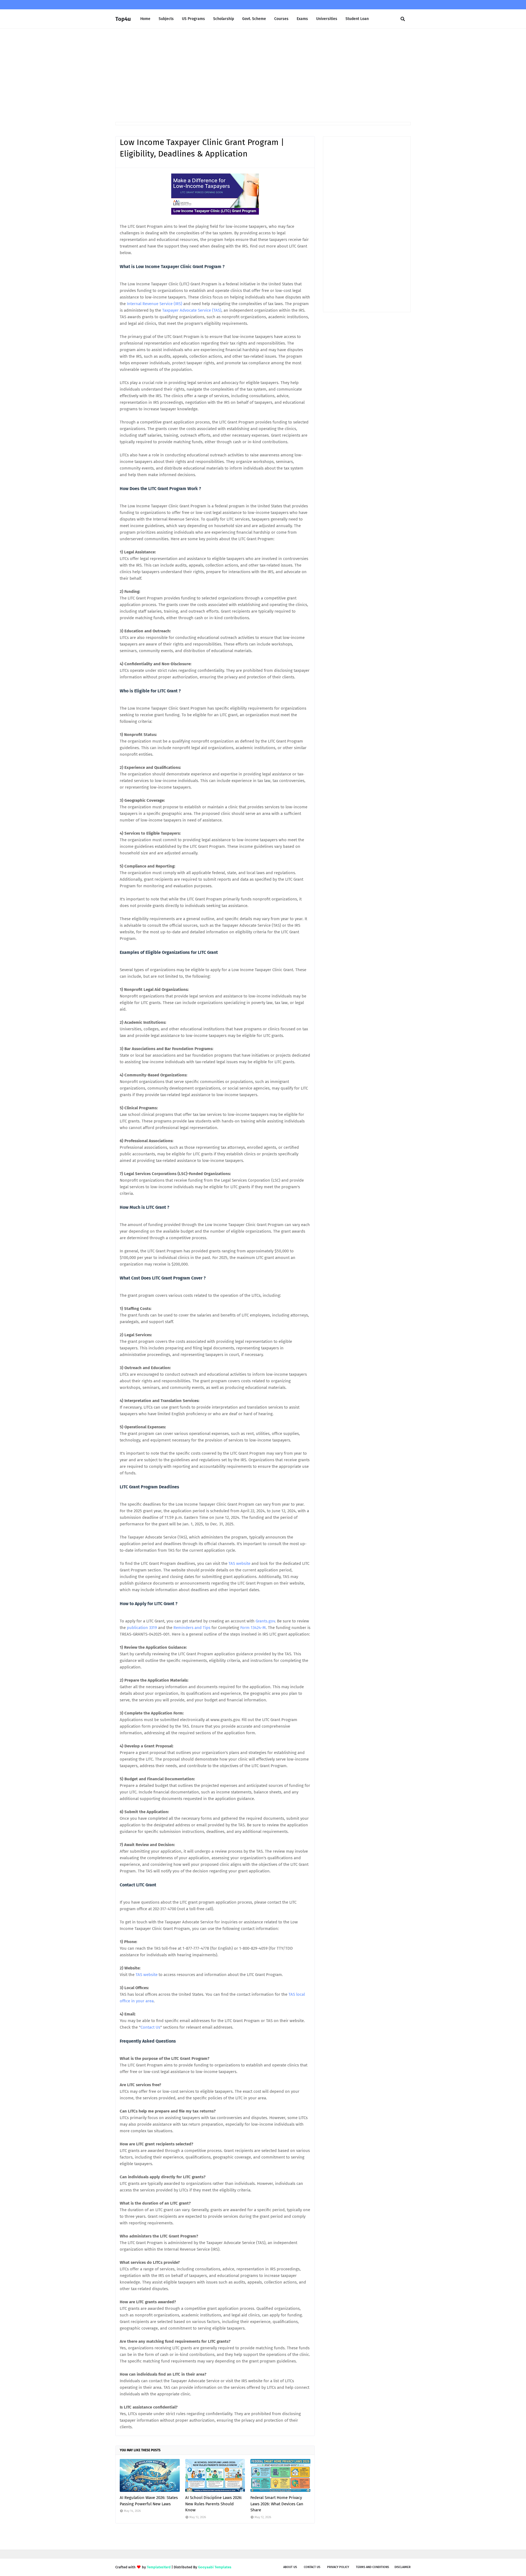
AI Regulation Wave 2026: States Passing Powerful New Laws (149, 2501)
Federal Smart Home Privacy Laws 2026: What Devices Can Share (277, 2504)
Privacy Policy (338, 2567)
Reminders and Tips (192, 1628)
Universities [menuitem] (327, 19)
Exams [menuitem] (302, 19)
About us (290, 2567)
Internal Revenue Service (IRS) (155, 304)
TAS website (239, 1563)
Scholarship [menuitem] (224, 19)
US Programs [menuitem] (193, 19)
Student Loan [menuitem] (357, 19)
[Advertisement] (263, 75)
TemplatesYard (159, 2567)
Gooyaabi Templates (215, 2567)
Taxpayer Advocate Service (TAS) (192, 310)
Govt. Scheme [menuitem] (254, 19)
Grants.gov (265, 1621)
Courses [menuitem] (281, 19)
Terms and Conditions (372, 2567)
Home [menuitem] (145, 19)
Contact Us (150, 2027)
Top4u (123, 19)
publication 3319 (142, 1628)
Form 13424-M (253, 1628)
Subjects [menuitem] (166, 19)
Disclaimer (403, 2567)
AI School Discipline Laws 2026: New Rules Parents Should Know (214, 2504)
